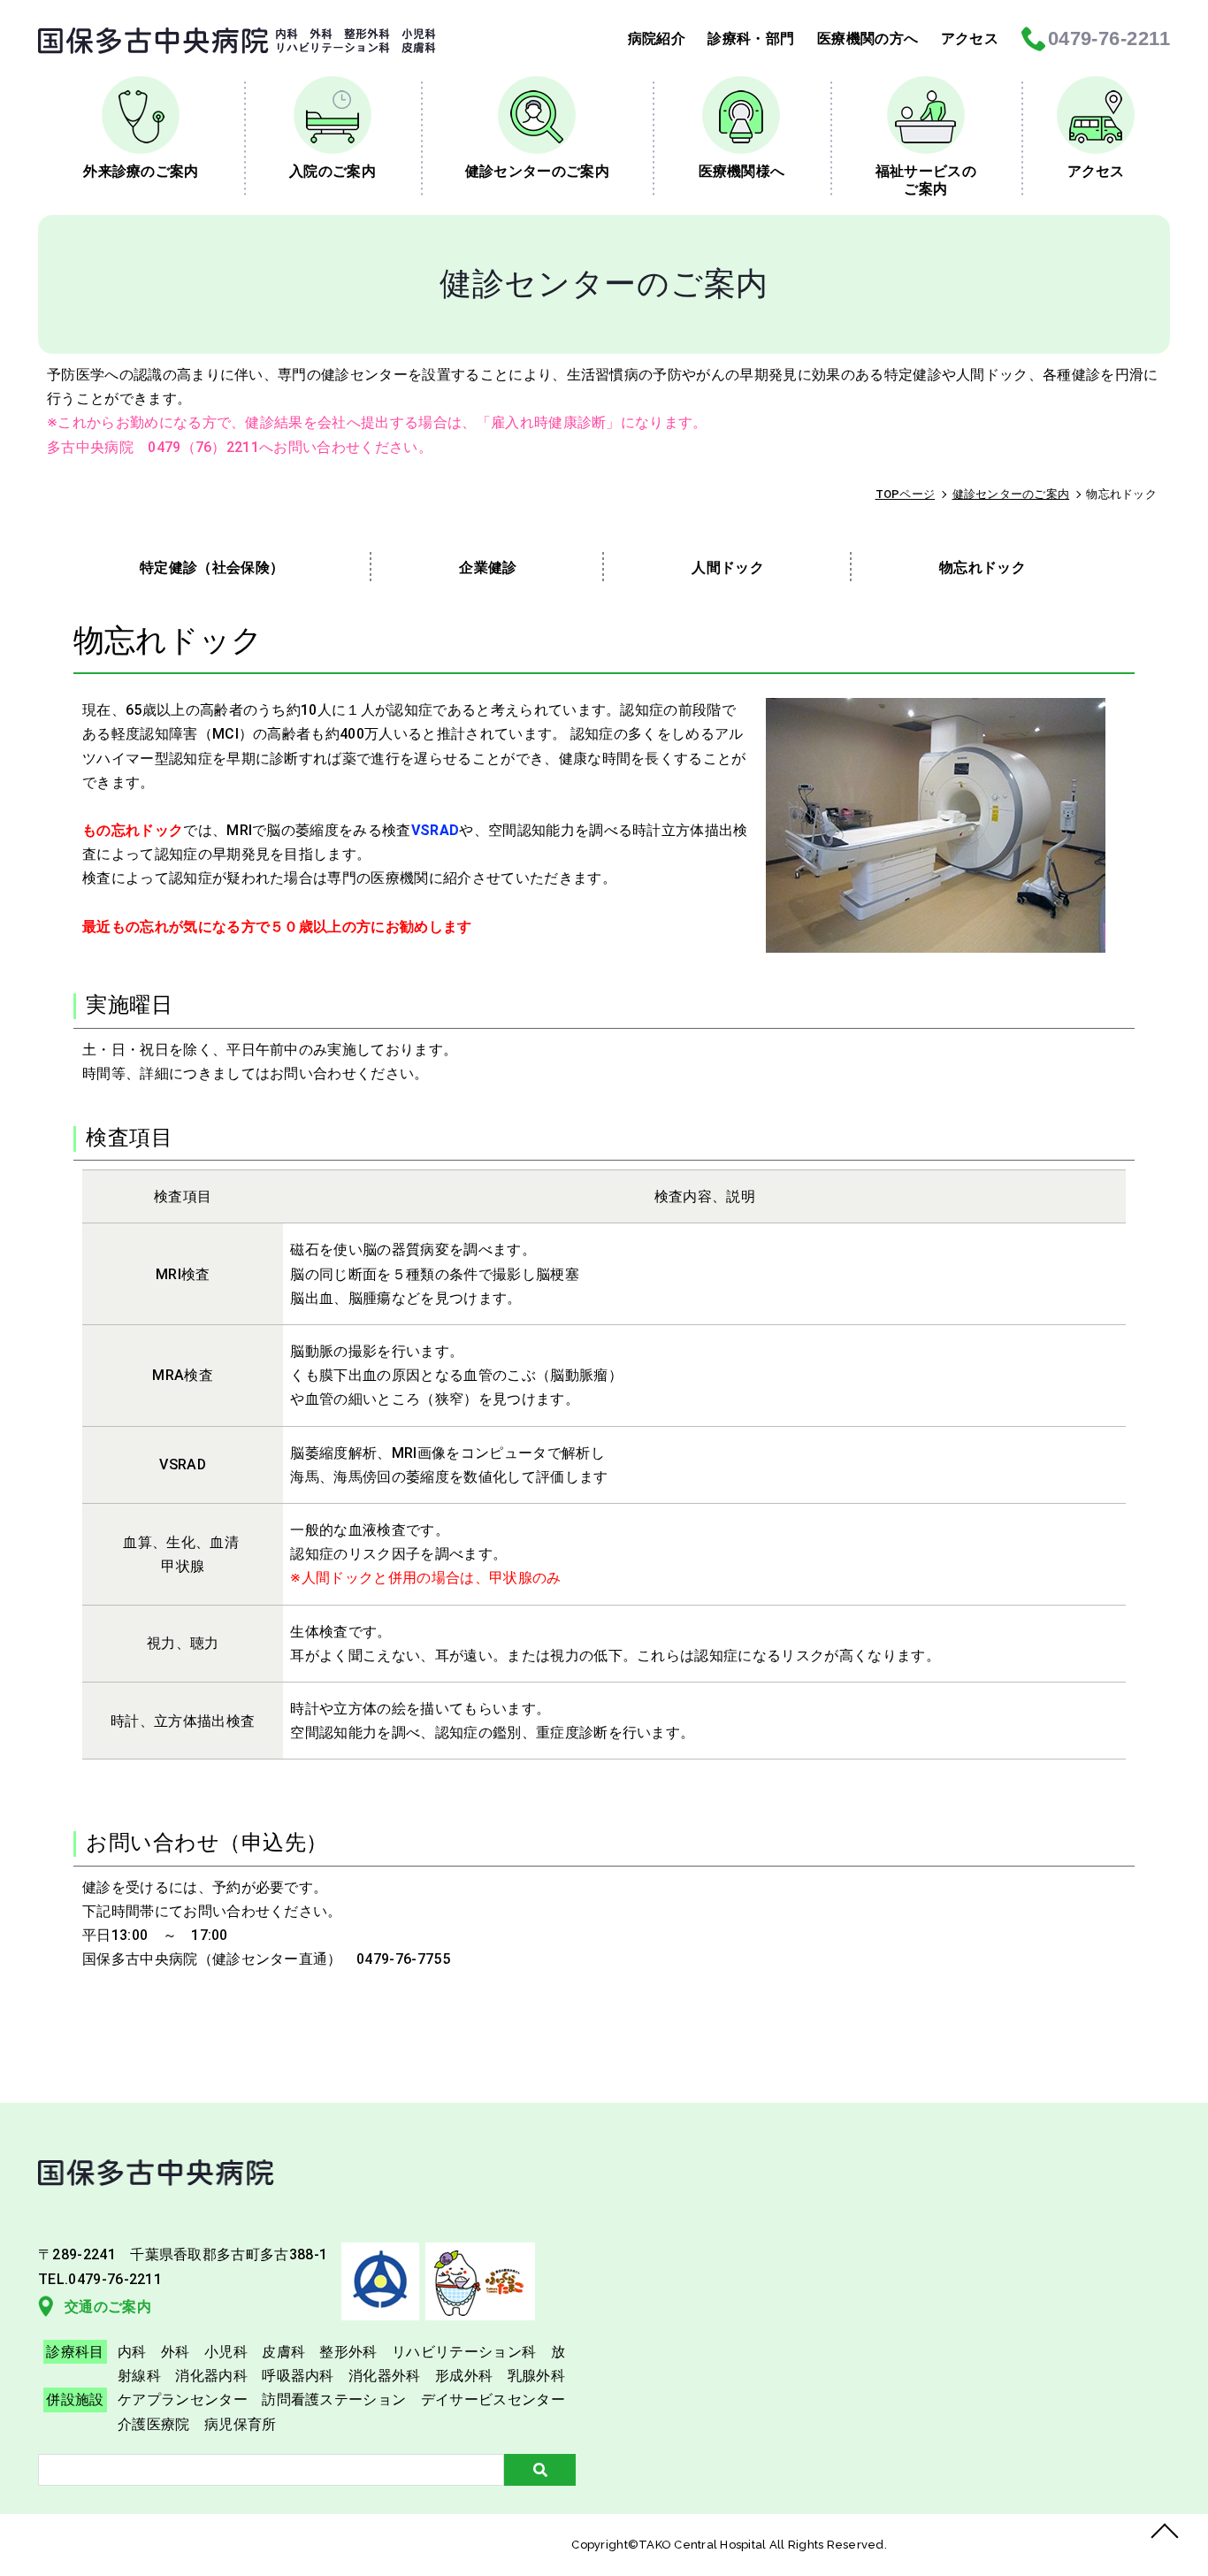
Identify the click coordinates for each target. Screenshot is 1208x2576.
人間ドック (728, 567)
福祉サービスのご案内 (926, 180)
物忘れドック (982, 567)
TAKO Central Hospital (704, 2545)
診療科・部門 (751, 38)
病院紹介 (657, 38)
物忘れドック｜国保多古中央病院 (237, 41)
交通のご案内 (108, 2307)
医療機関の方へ (868, 38)
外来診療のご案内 (141, 171)
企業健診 (488, 567)
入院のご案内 (333, 171)
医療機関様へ (742, 171)
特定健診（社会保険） (212, 567)
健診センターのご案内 (537, 171)
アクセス (970, 38)
